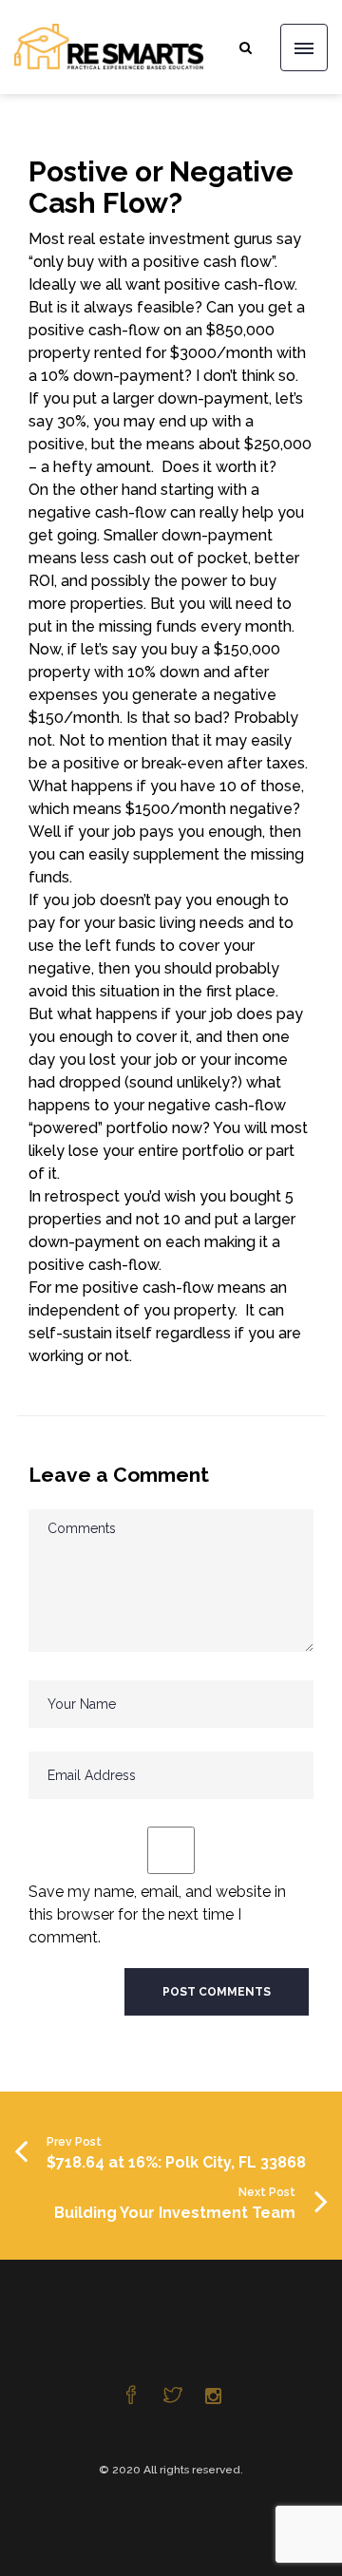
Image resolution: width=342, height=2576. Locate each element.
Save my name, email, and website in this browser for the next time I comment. (157, 1914)
